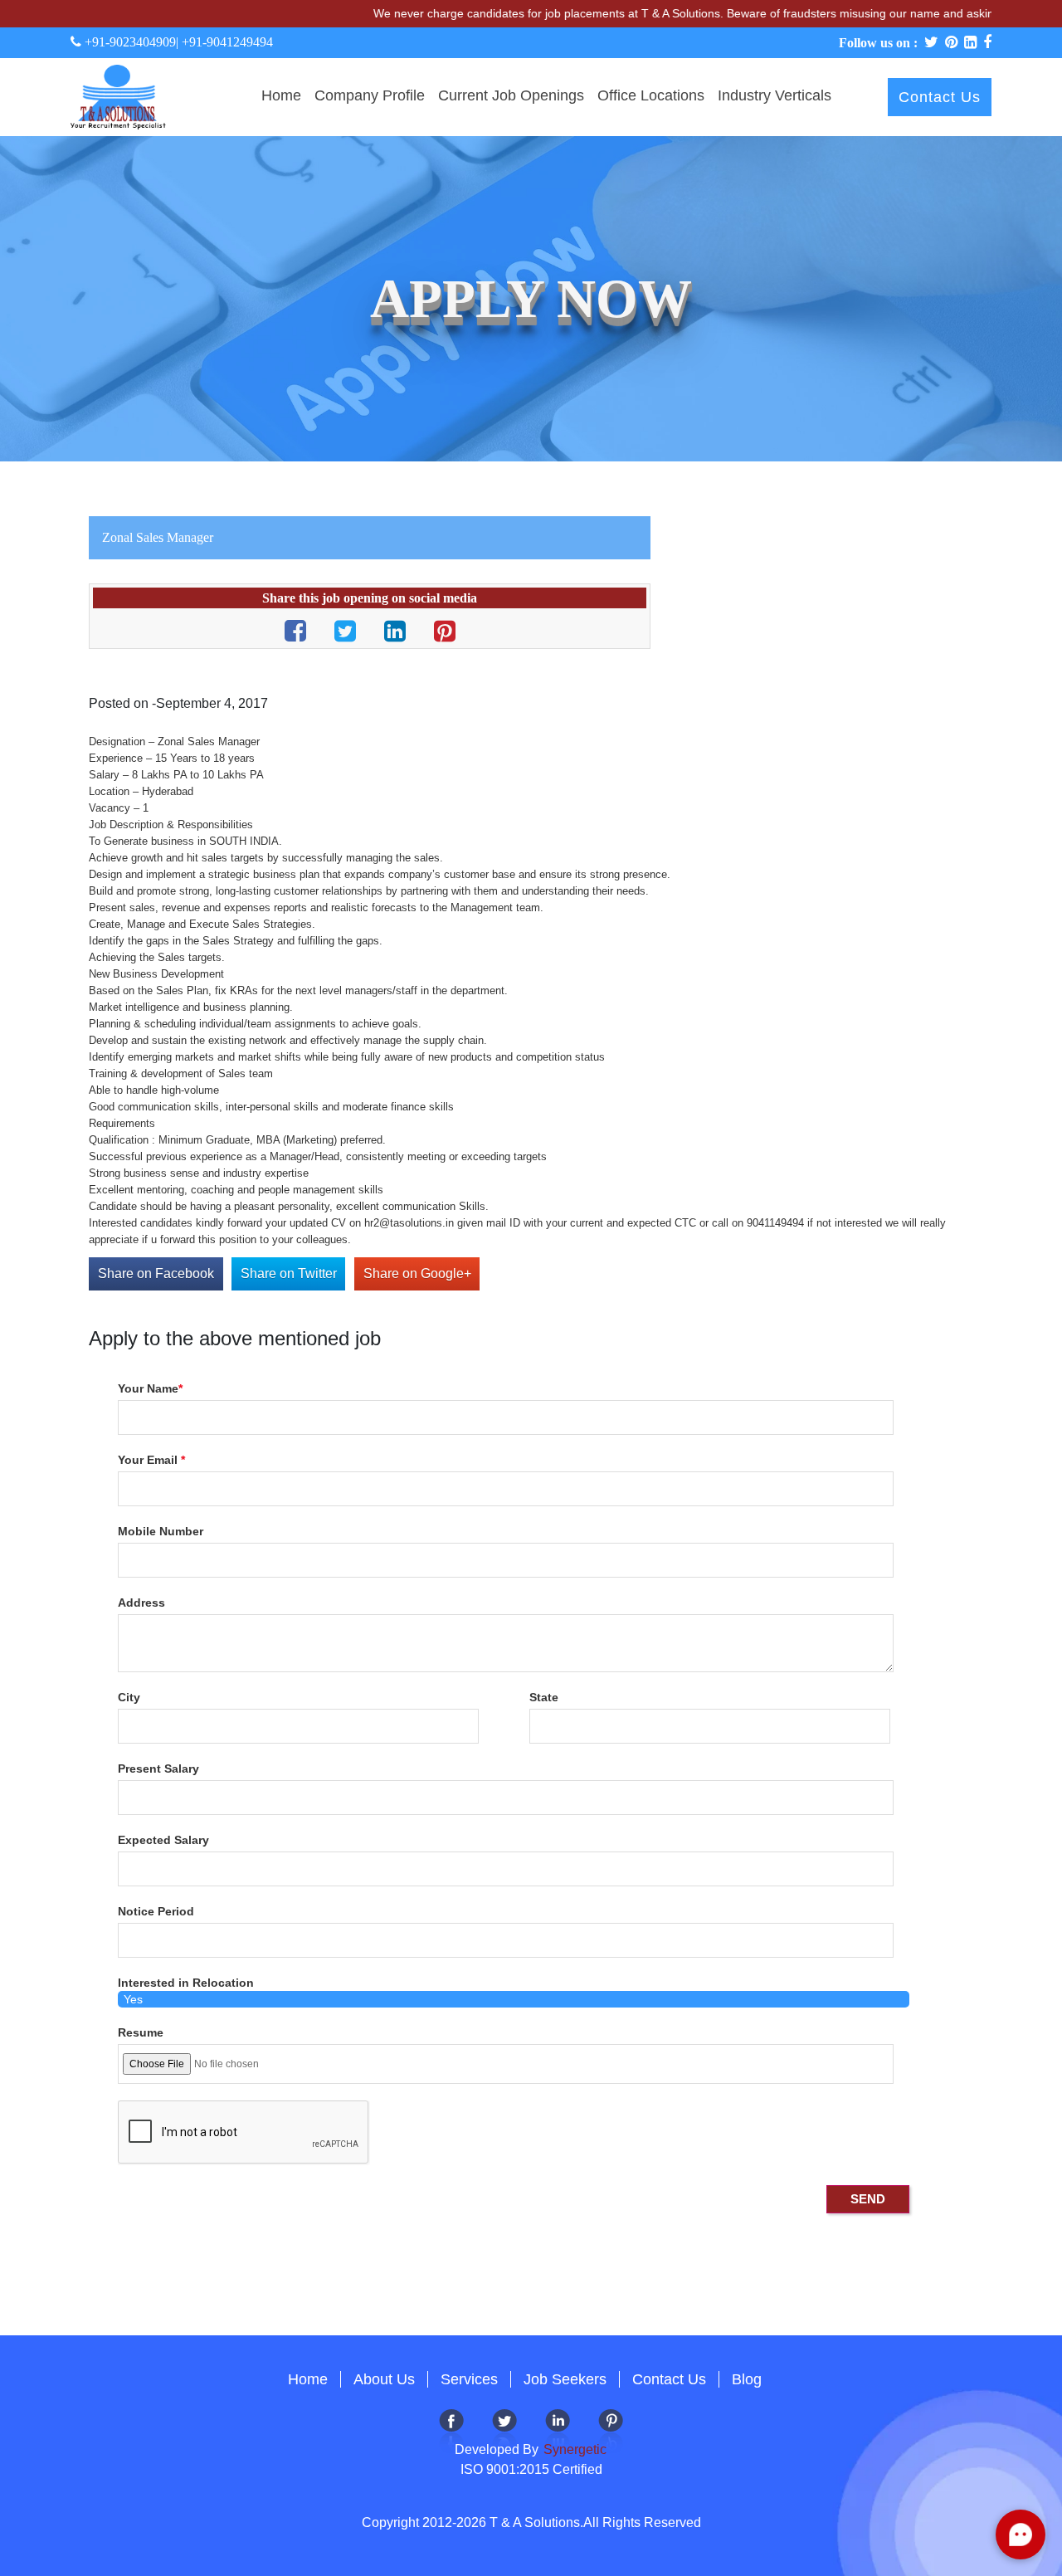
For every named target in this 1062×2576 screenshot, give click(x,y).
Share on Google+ (417, 1273)
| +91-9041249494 (224, 42)
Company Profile (370, 95)
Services (469, 2379)
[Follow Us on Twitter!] (504, 2430)
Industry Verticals (775, 95)
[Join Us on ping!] (611, 2430)
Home (281, 95)
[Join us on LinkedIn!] (558, 2430)
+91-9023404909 (129, 42)
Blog (747, 2379)
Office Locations (651, 95)
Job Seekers (565, 2379)
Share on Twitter (289, 1273)
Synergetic (573, 2449)
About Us (384, 2379)
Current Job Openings (511, 95)
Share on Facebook (156, 1273)
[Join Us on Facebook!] (451, 2430)
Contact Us (940, 97)
